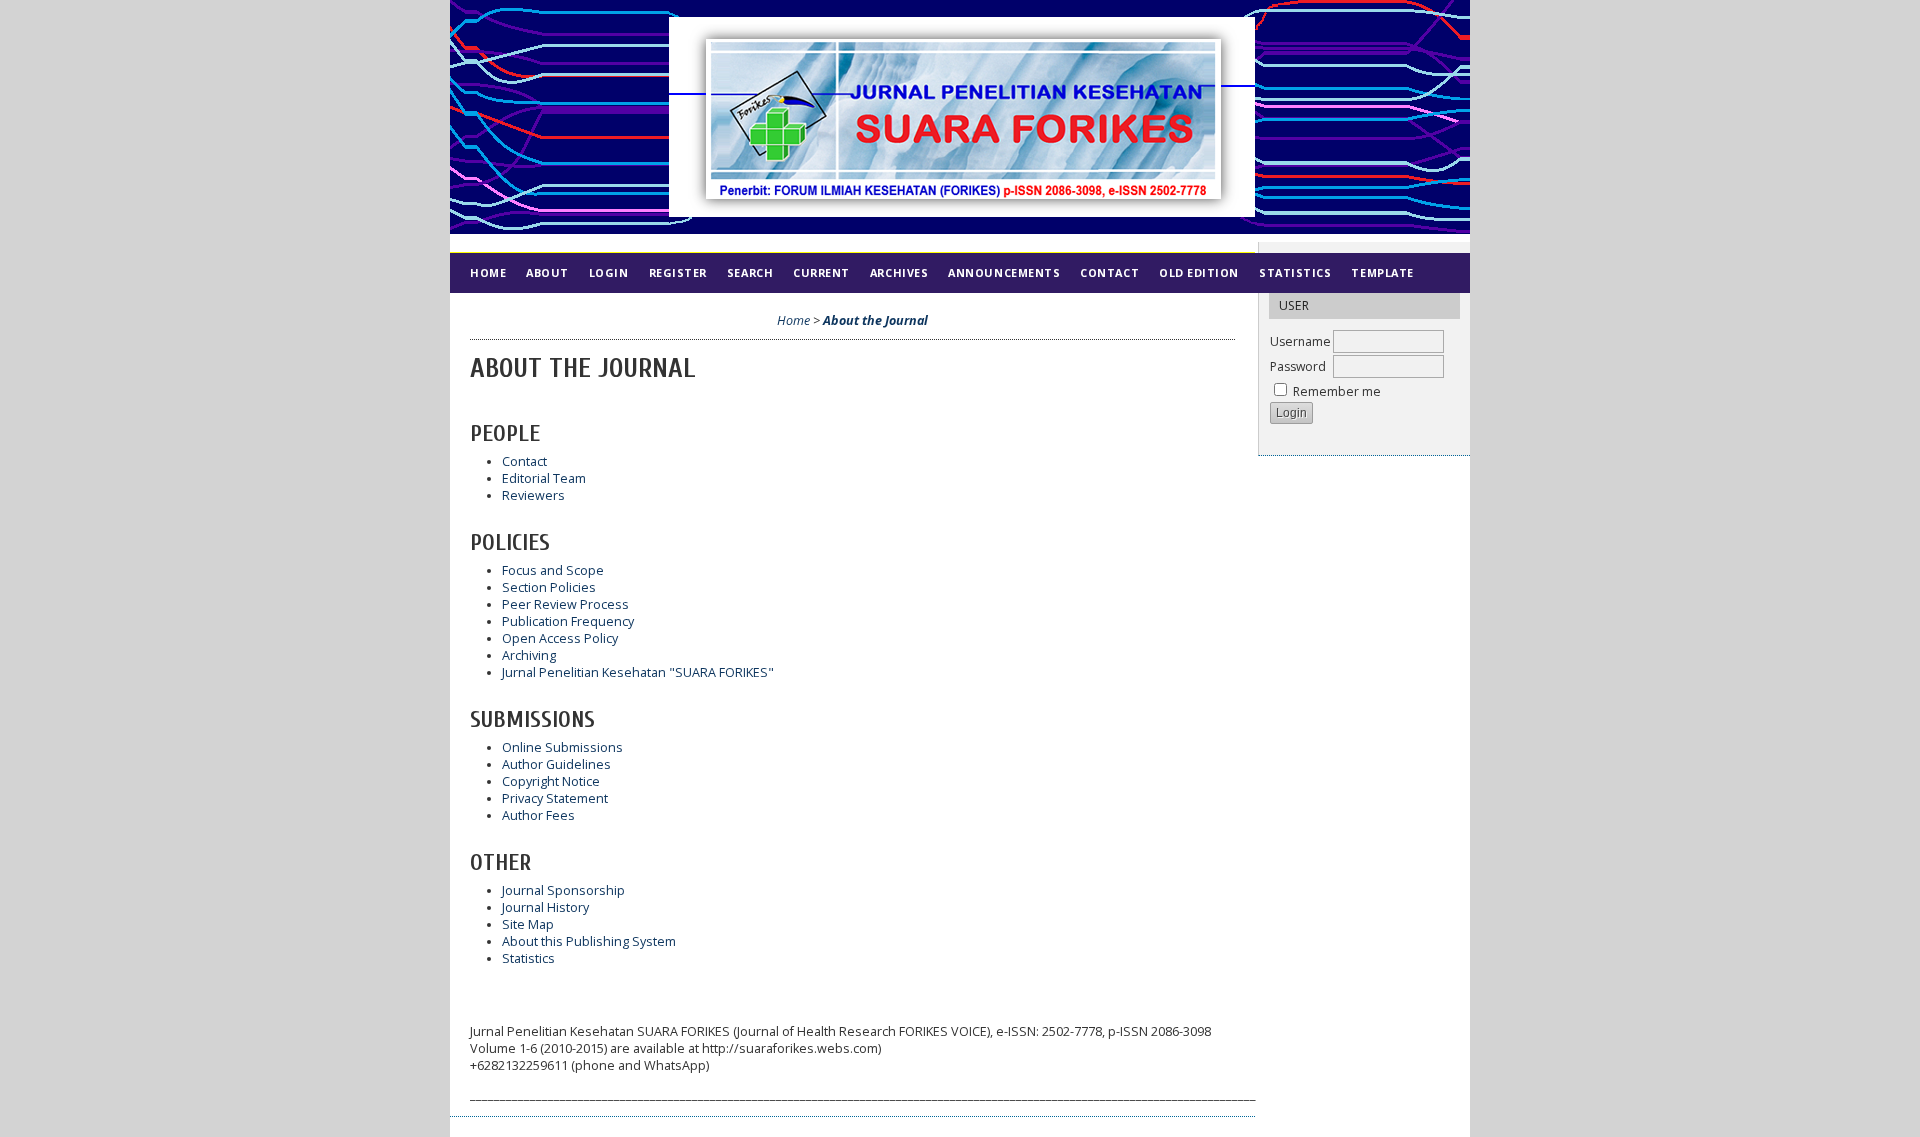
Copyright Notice (551, 781)
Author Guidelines (556, 764)
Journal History (545, 907)
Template (1382, 272)
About (547, 272)
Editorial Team (544, 478)
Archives (899, 272)
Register (678, 272)
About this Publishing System (589, 941)
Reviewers (533, 495)
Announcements (1004, 272)
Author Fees (538, 815)
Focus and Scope (553, 570)
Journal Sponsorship (563, 890)
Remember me (1337, 391)
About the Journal (875, 320)
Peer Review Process (565, 604)
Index (488, 312)
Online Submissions (562, 747)
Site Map (528, 924)
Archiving (529, 655)
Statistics (1295, 272)
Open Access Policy (560, 638)
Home (488, 272)
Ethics (549, 312)
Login (609, 272)
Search (750, 272)
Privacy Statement (555, 798)
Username (1300, 341)
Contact (1109, 272)
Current (821, 272)
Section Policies (549, 587)
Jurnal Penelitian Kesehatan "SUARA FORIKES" (638, 672)
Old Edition (1199, 272)
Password (1298, 366)
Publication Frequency (568, 621)
